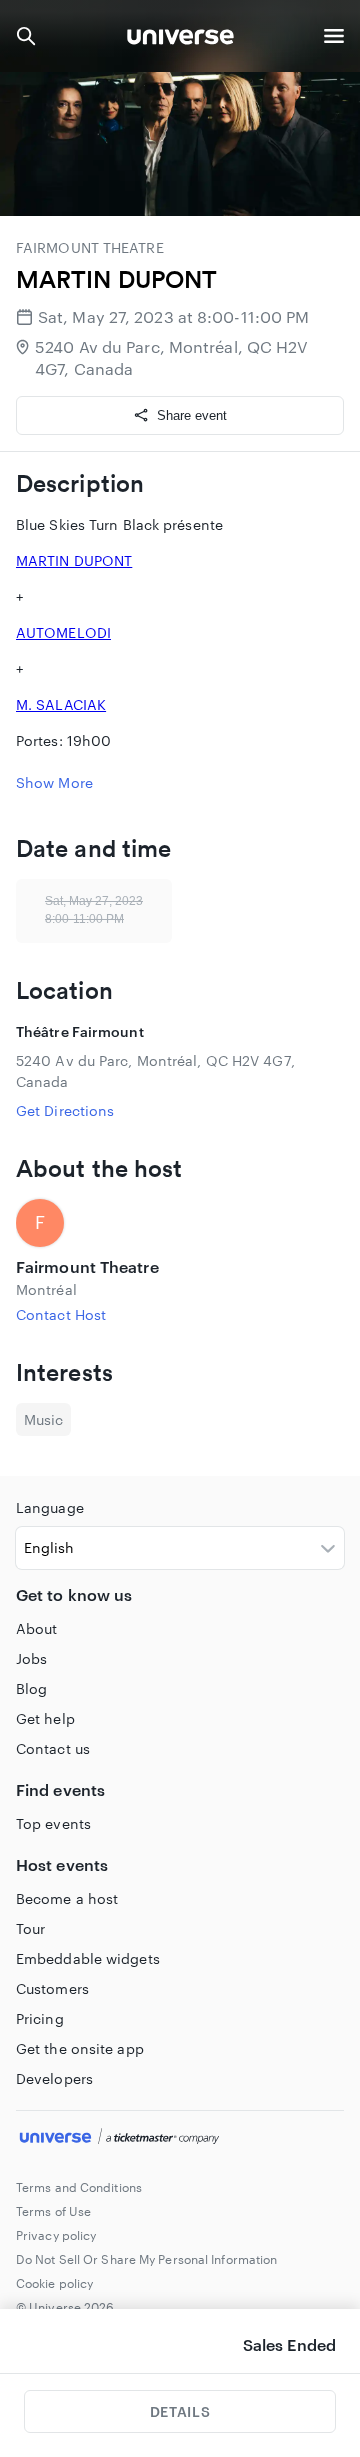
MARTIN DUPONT (74, 560)
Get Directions (65, 1110)
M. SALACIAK (61, 704)
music (43, 1419)
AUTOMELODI (63, 632)
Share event (192, 415)
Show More (54, 782)
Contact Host (61, 1314)
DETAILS (180, 2411)
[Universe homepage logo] (180, 39)
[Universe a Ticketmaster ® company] (180, 2139)
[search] (26, 36)
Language (50, 1507)
